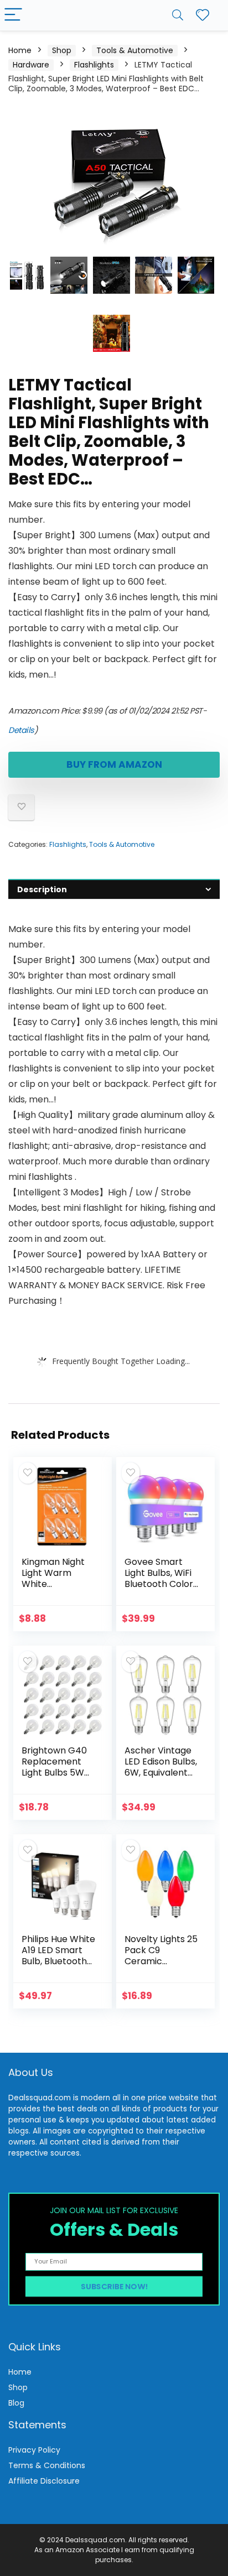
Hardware (31, 65)
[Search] (178, 15)
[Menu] (13, 15)
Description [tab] (42, 889)
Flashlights (94, 65)
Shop (62, 50)
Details (21, 730)
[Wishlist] (203, 15)
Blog (16, 2403)
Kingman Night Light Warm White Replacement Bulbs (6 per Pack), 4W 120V (55, 1589)
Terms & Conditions (47, 2465)
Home (20, 50)
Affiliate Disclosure (44, 2481)
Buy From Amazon (114, 764)
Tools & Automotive (135, 50)
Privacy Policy (34, 2450)
